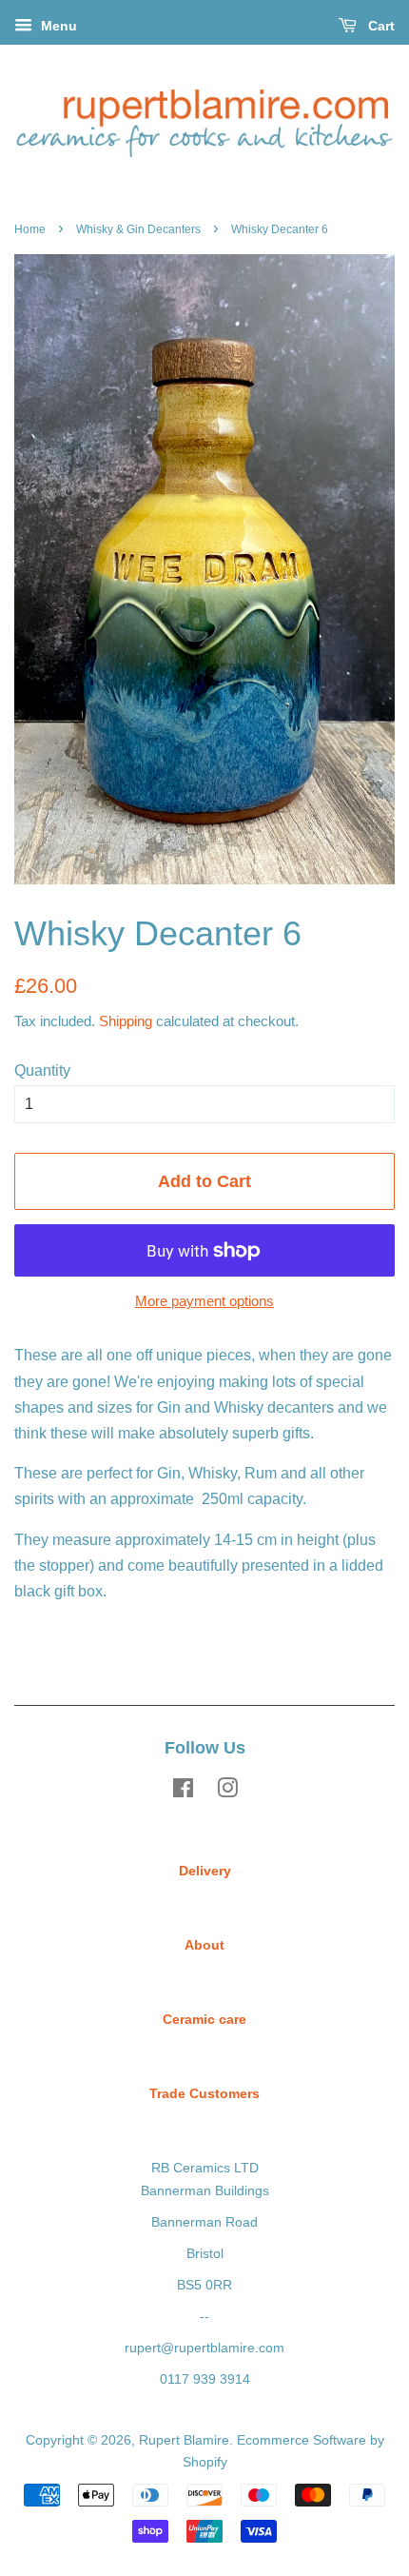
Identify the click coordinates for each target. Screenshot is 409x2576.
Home (30, 229)
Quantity (42, 1070)
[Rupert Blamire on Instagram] (227, 1792)
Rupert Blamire (184, 2440)
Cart (380, 26)
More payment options (204, 1301)
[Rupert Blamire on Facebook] (183, 1792)
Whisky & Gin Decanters (138, 229)
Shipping (126, 1021)
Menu (57, 26)
